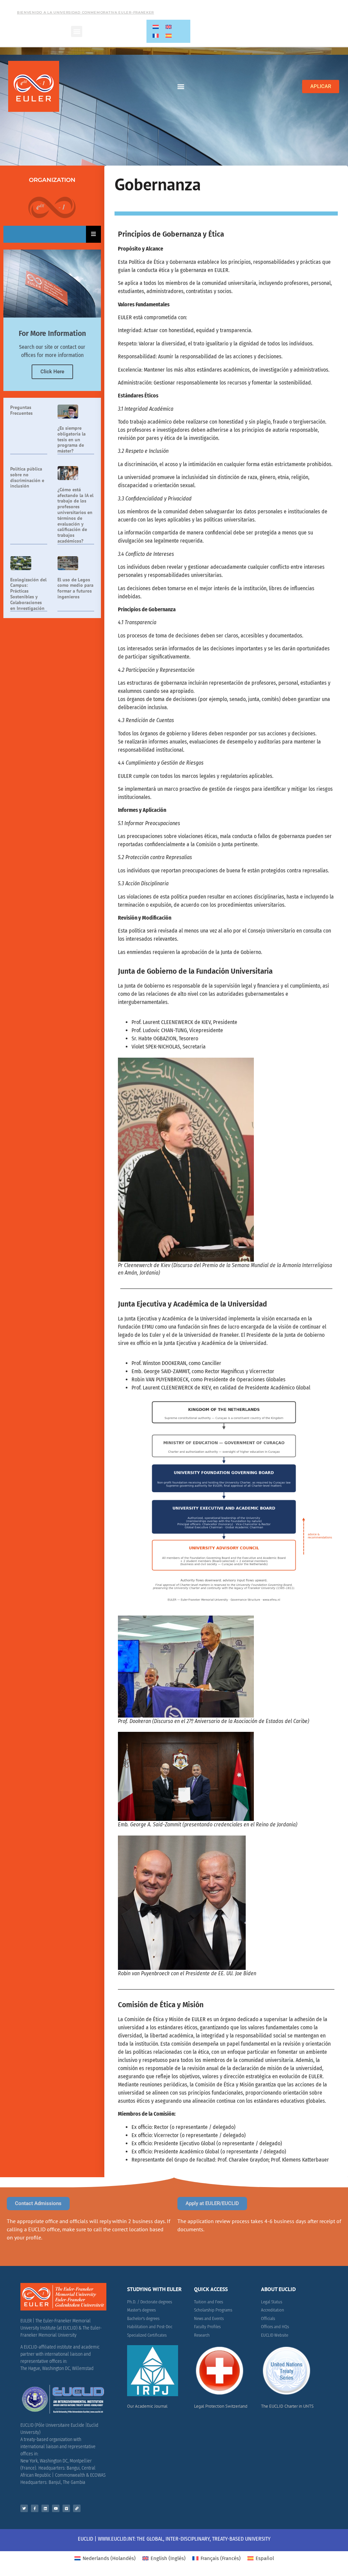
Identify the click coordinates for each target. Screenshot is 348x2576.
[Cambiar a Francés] (156, 36)
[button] (77, 31)
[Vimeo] (66, 2508)
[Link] (77, 2508)
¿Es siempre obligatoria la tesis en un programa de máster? (72, 439)
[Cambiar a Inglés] (169, 27)
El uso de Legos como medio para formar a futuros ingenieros (75, 588)
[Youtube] (56, 2508)
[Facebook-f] (35, 2508)
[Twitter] (24, 2508)
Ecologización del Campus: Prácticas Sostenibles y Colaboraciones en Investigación (28, 594)
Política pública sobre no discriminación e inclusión (27, 477)
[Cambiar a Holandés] (156, 27)
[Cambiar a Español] (169, 36)
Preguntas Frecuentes (21, 410)
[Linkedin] (45, 2508)
